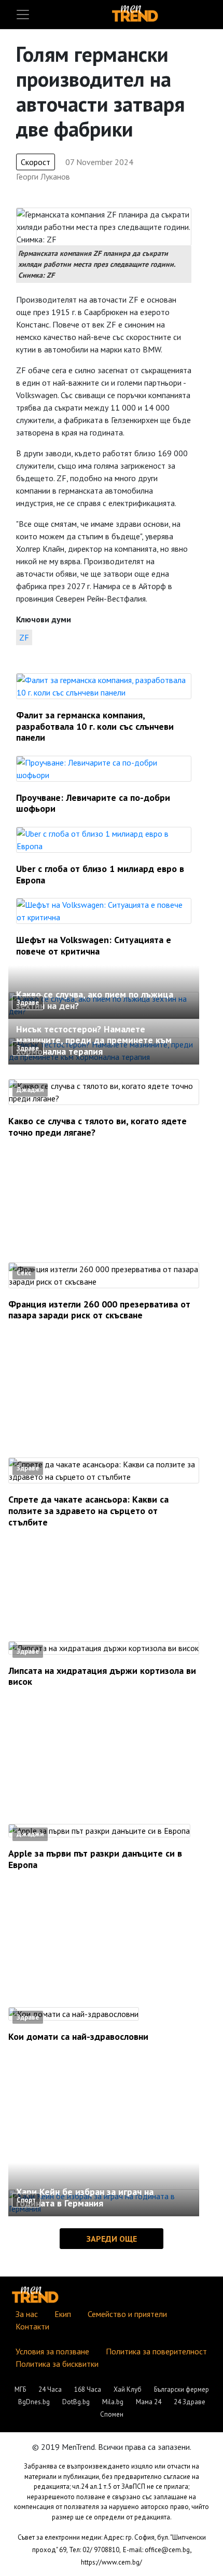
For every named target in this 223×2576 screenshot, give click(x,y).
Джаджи (30, 1090)
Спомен (112, 2414)
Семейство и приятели (127, 2314)
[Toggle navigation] (23, 15)
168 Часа (88, 2389)
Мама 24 (149, 2402)
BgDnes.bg (34, 2402)
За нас (27, 2314)
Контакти (32, 2326)
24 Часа (50, 2389)
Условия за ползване (52, 2351)
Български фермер (182, 2389)
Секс (24, 1273)
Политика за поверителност (156, 2351)
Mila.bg (113, 2402)
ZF (24, 637)
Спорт (26, 2200)
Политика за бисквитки (57, 2364)
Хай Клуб (128, 2389)
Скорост (36, 162)
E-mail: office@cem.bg (156, 2550)
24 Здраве (190, 2402)
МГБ (20, 2389)
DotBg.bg (76, 2402)
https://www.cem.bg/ (112, 2562)
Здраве (28, 1003)
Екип (63, 2314)
